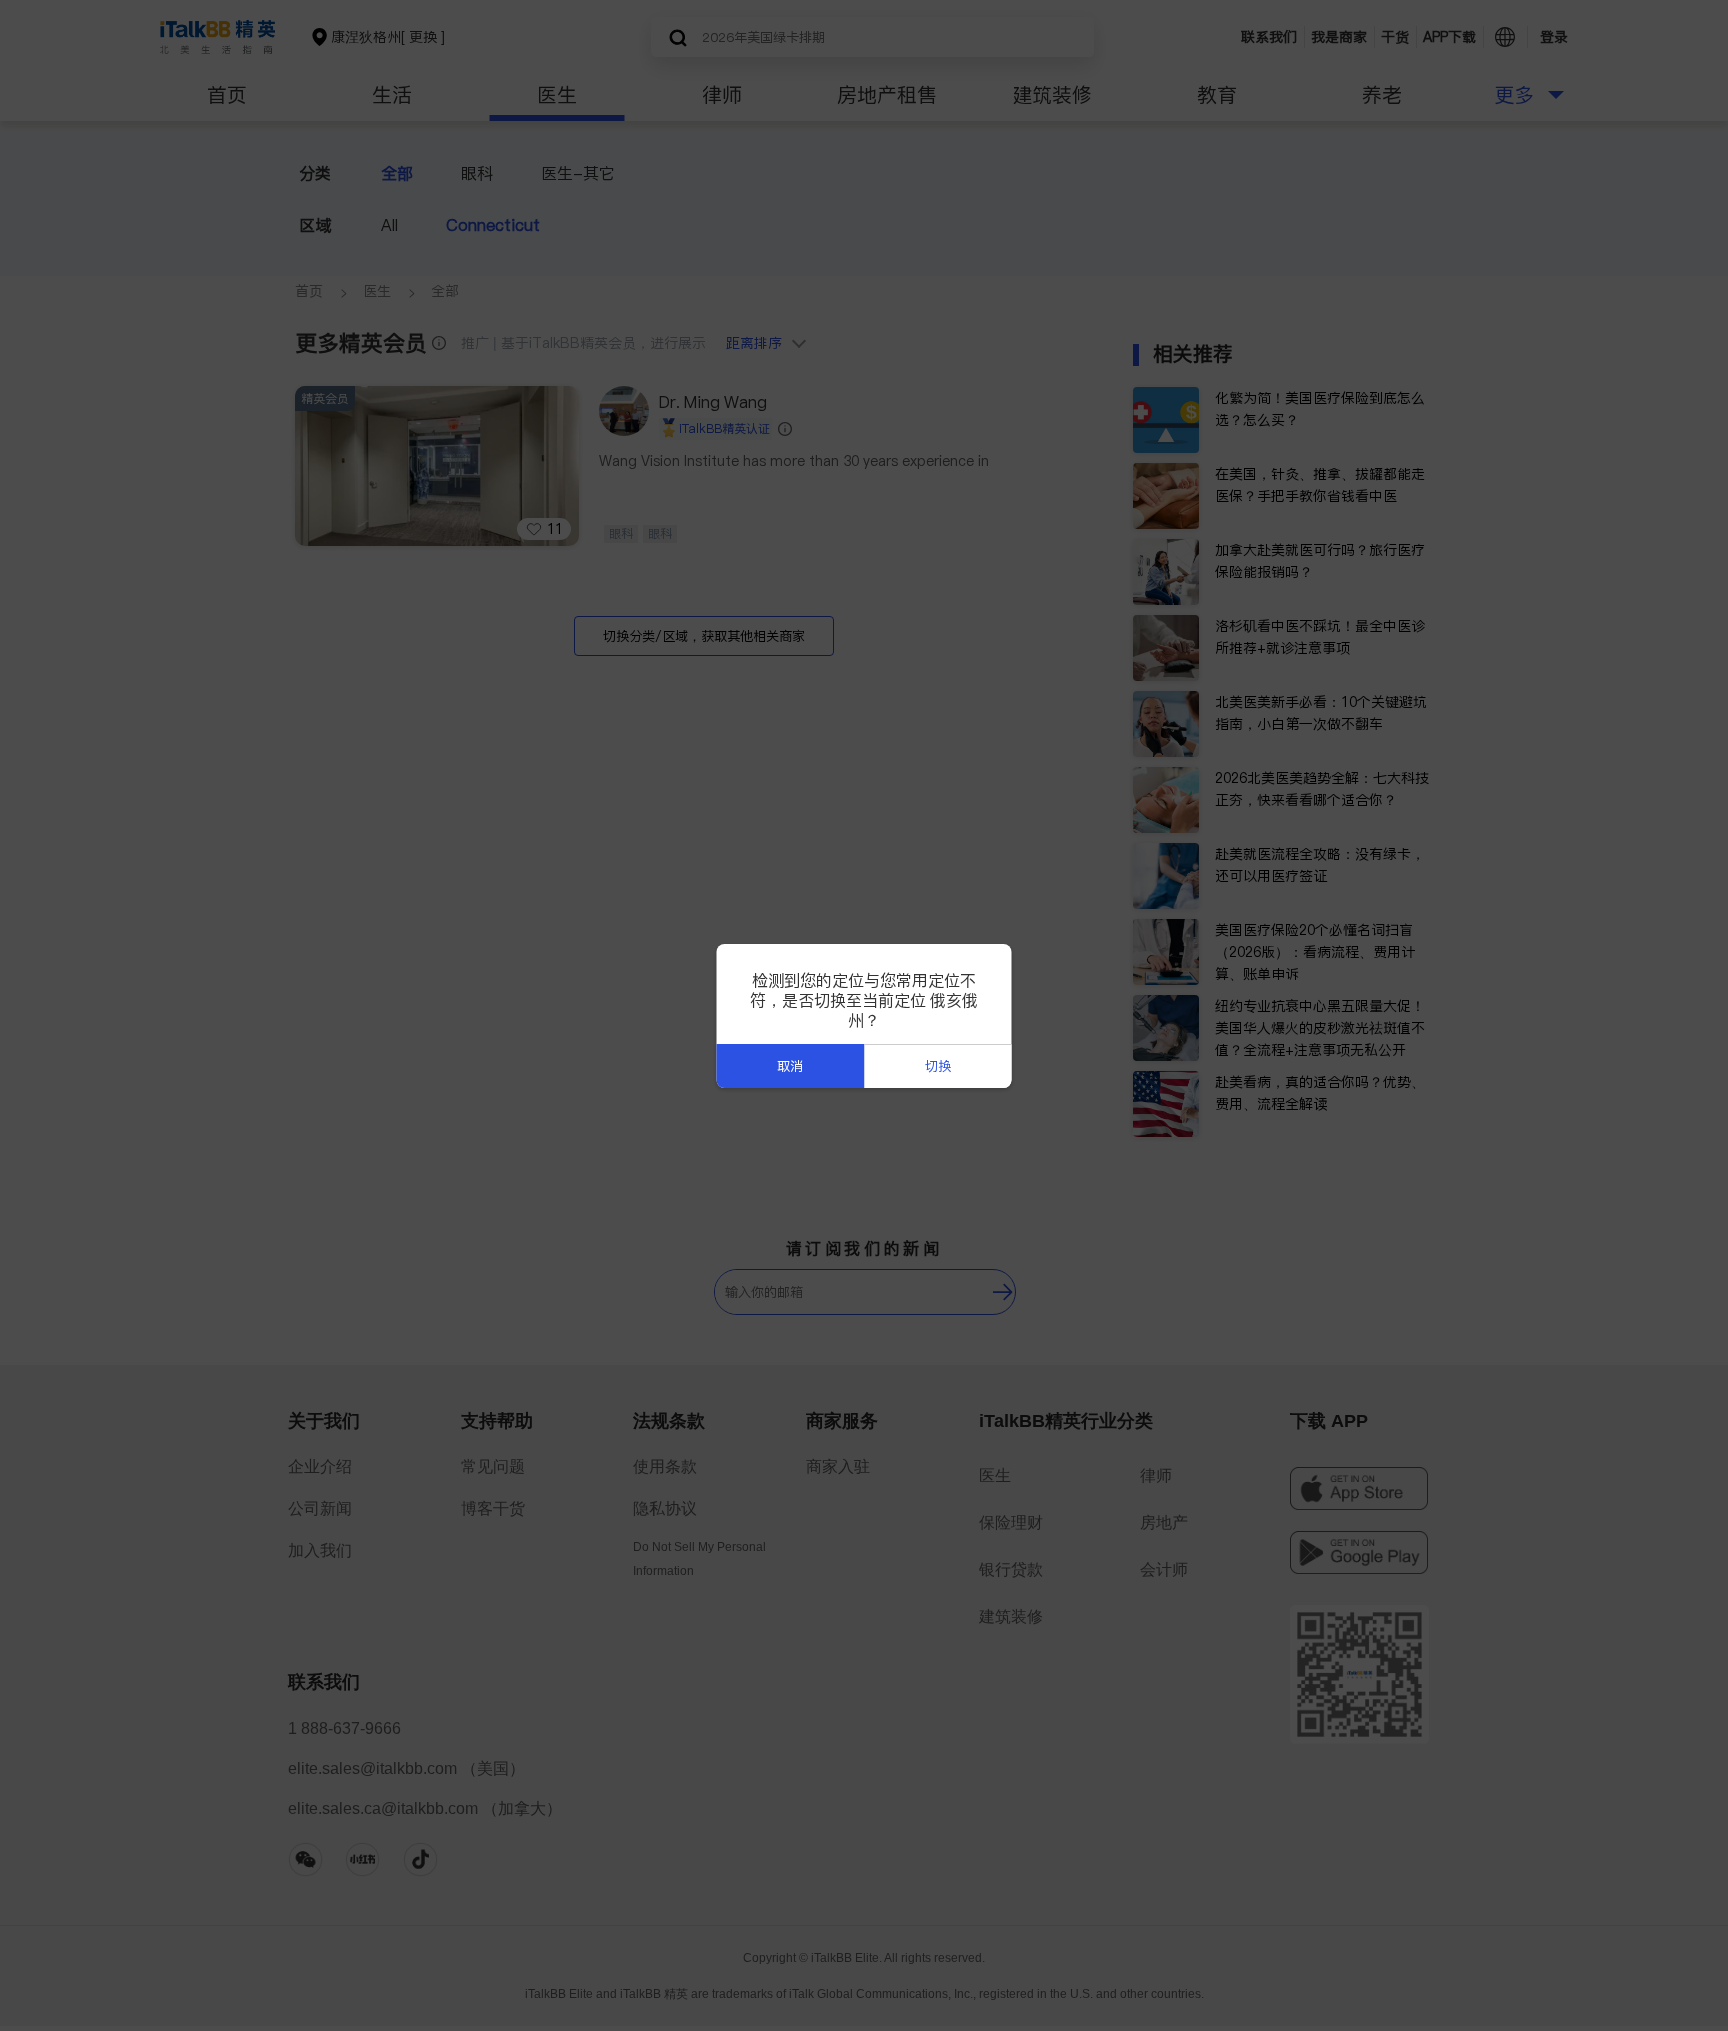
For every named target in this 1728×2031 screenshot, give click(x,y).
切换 (938, 1066)
